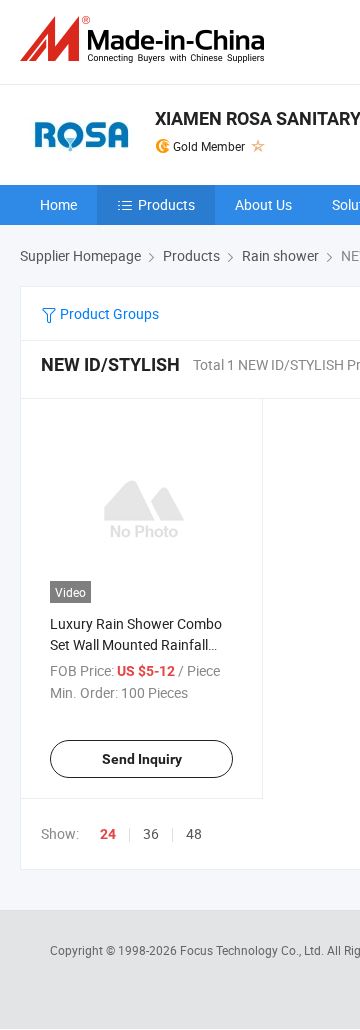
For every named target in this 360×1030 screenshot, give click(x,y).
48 (194, 833)
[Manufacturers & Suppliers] (146, 39)
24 (108, 834)
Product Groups (108, 313)
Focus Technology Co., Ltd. (253, 950)
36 (151, 833)
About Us (263, 204)
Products (166, 204)
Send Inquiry (142, 759)
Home (58, 204)
